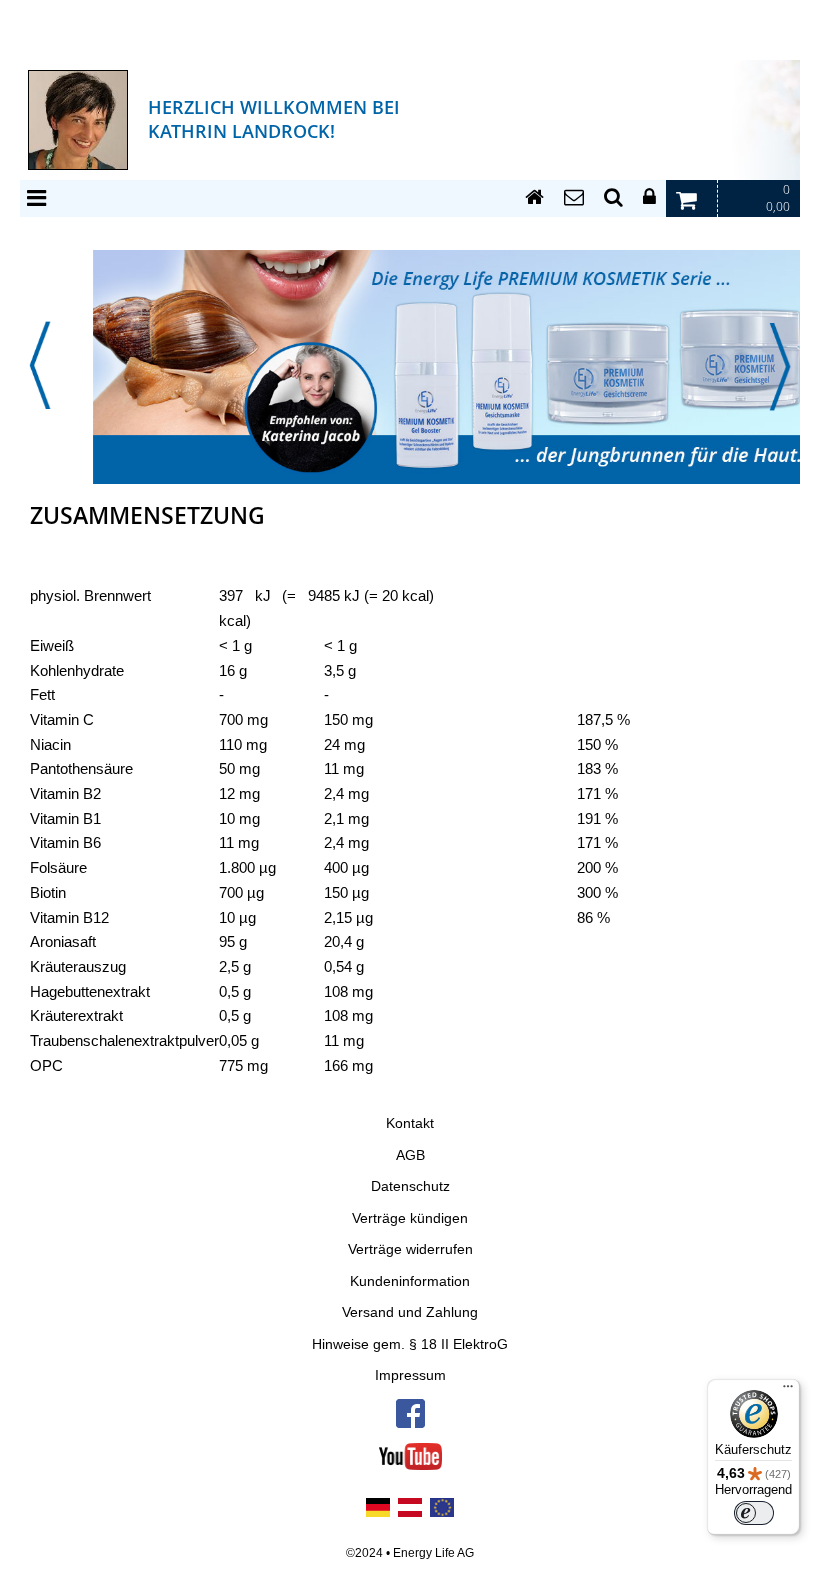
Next (780, 366)
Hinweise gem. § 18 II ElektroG (410, 1344)
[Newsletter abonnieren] (574, 198)
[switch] (754, 1513)
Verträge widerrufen (410, 1249)
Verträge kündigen (410, 1218)
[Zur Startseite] (534, 198)
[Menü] (788, 1391)
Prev (40, 366)
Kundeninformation (410, 1281)
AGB (410, 1155)
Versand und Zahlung (410, 1312)
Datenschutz (410, 1186)
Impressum (410, 1375)
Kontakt (410, 1123)
